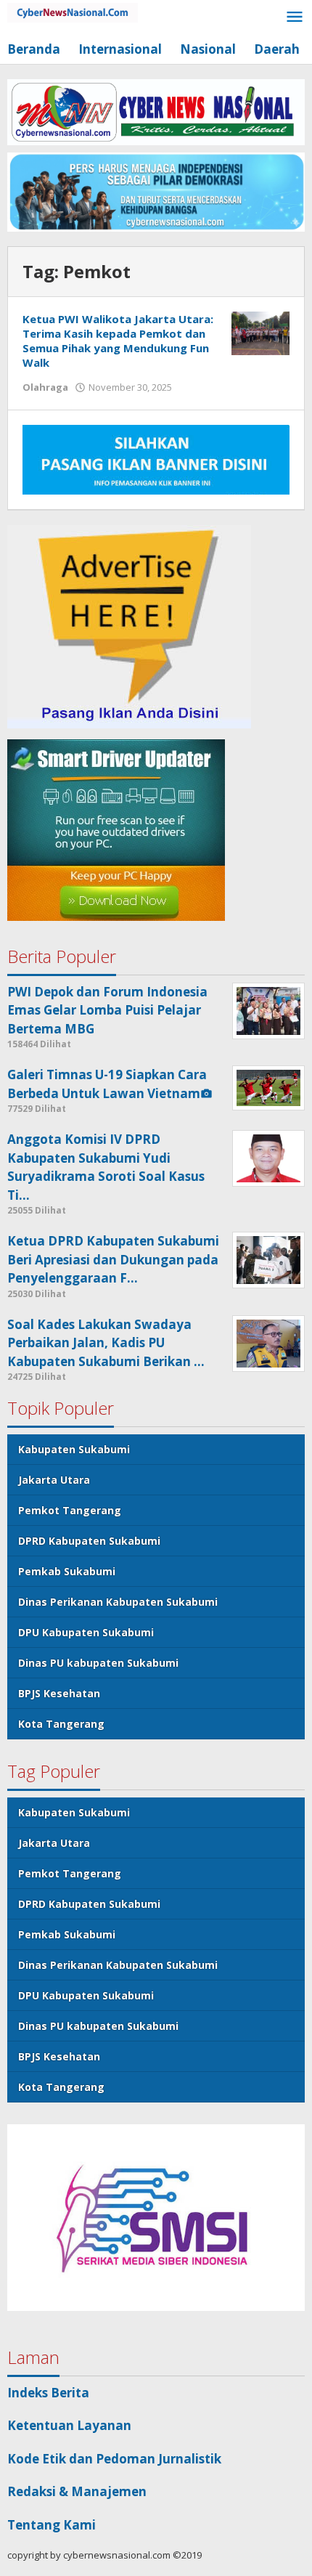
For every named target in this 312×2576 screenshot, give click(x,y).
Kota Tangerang (61, 1724)
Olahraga (45, 387)
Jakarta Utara (54, 1480)
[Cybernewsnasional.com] (73, 11)
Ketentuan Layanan (69, 2425)
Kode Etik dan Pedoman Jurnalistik (114, 2459)
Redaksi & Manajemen (77, 2491)
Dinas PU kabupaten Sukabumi (98, 1663)
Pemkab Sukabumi (67, 1571)
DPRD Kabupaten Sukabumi (89, 1541)
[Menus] (295, 18)
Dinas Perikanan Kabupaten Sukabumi (118, 1602)
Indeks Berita (48, 2393)
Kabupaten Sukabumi (74, 1449)
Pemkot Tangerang (70, 1510)
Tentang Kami (52, 2525)
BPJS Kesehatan (59, 1693)
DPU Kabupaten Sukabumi (86, 1632)
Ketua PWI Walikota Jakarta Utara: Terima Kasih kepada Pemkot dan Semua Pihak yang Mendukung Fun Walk (118, 341)
